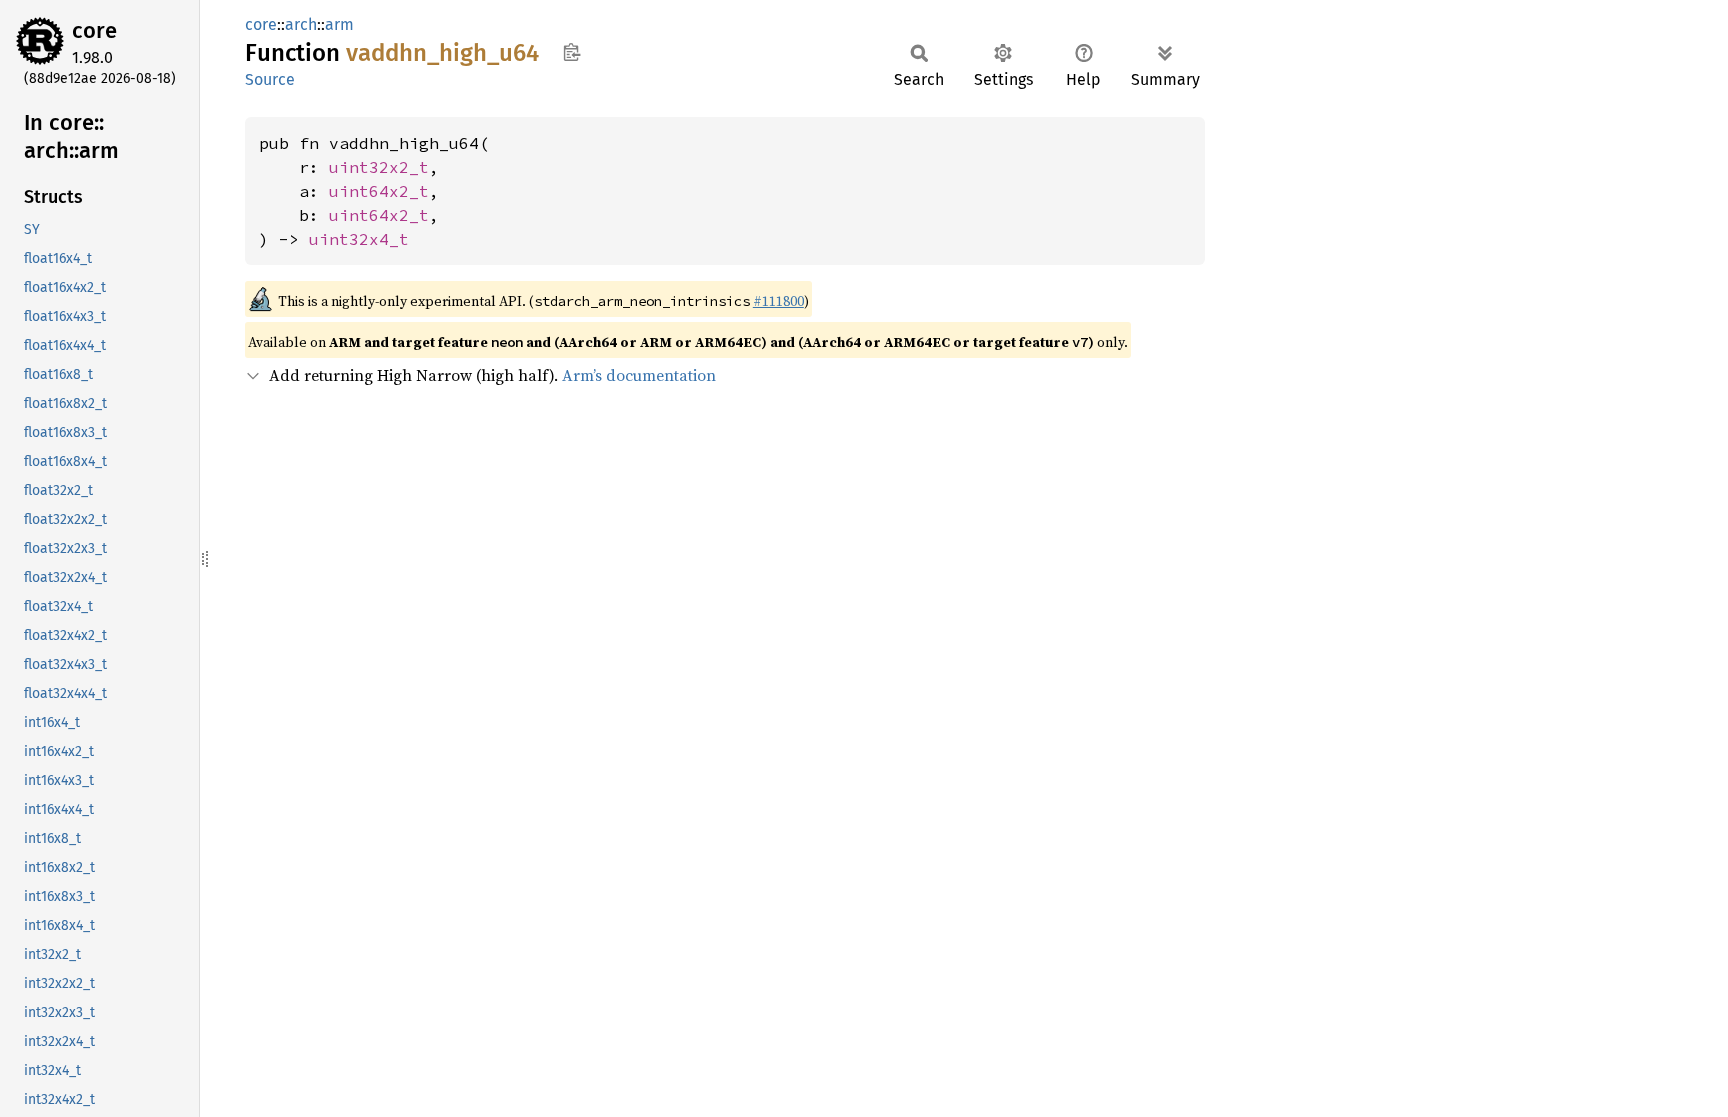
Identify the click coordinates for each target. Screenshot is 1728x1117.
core (94, 30)
